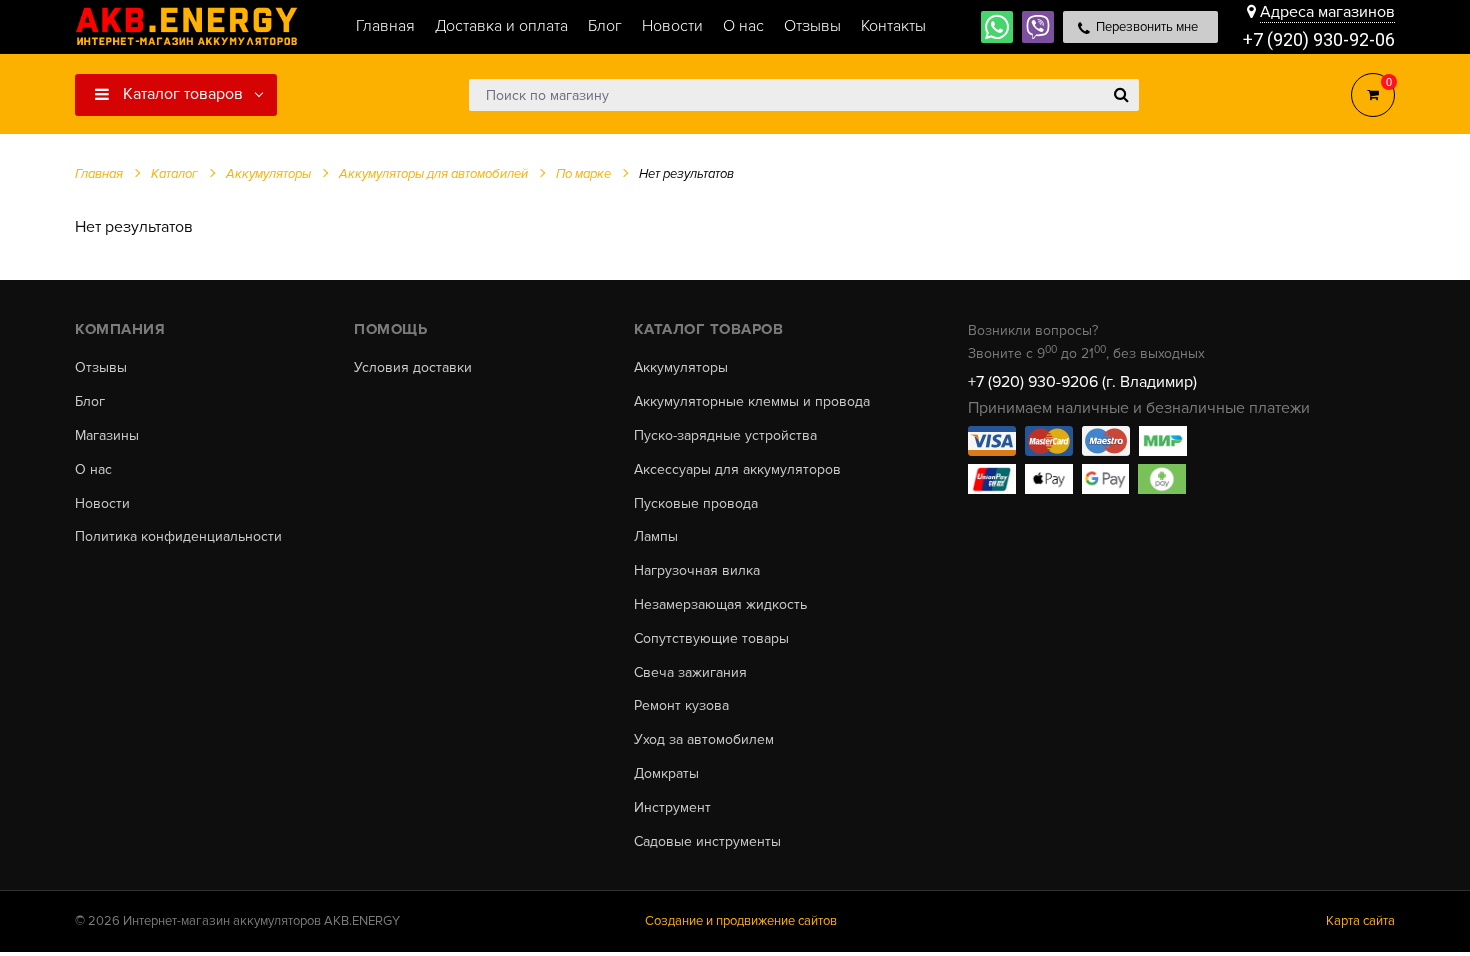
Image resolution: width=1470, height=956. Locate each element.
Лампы (656, 537)
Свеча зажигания (690, 673)
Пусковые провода (696, 504)
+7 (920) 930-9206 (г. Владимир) (1082, 382)
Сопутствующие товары (711, 639)
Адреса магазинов (1327, 12)
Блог (90, 402)
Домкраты (666, 774)
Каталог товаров (181, 94)
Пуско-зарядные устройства (725, 436)
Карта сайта (1360, 921)
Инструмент (672, 808)
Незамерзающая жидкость (720, 605)
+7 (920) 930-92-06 (1319, 39)
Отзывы (101, 368)
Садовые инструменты (707, 842)
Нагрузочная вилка (697, 571)
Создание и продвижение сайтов (741, 921)
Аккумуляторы (681, 368)
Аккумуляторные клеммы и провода (752, 402)
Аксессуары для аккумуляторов (737, 470)
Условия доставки (413, 368)
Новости (102, 504)
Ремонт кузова (681, 706)
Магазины (107, 436)
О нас (93, 470)
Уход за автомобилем (704, 740)
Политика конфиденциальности (178, 537)
